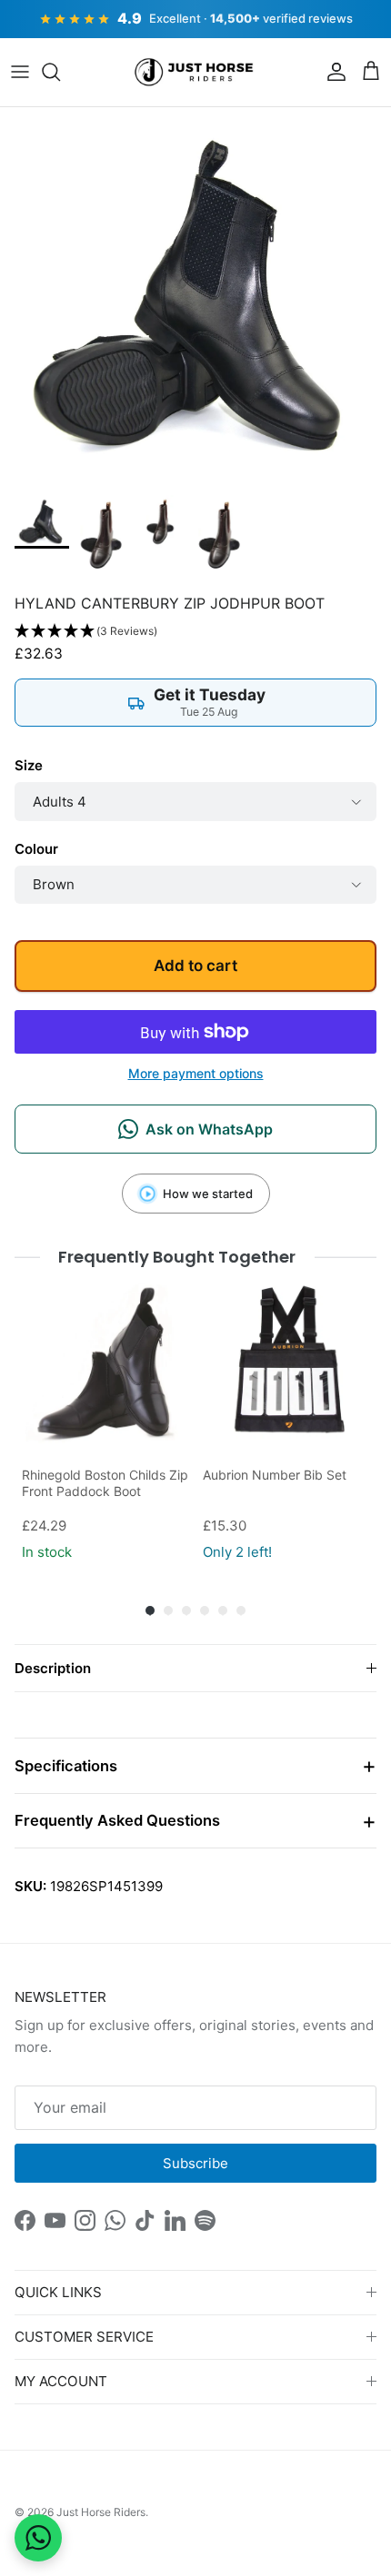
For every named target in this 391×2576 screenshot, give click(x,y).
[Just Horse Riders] (196, 73)
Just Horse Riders (101, 2512)
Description (53, 1668)
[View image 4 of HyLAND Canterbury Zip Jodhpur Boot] (219, 536)
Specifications (66, 1766)
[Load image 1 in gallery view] (195, 297)
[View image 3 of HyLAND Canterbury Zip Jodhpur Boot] (160, 522)
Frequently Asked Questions (117, 1820)
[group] (105, 1422)
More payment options (196, 1074)
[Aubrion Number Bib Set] (286, 1362)
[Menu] (20, 72)
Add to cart (195, 966)
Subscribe (195, 2163)
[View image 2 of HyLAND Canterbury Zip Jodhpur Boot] (101, 536)
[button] (195, 632)
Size (29, 765)
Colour (36, 849)
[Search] (60, 72)
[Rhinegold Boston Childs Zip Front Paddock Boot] (105, 1362)
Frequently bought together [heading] (177, 1257)
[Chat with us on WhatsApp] (38, 2538)
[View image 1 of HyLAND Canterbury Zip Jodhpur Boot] (42, 521)
